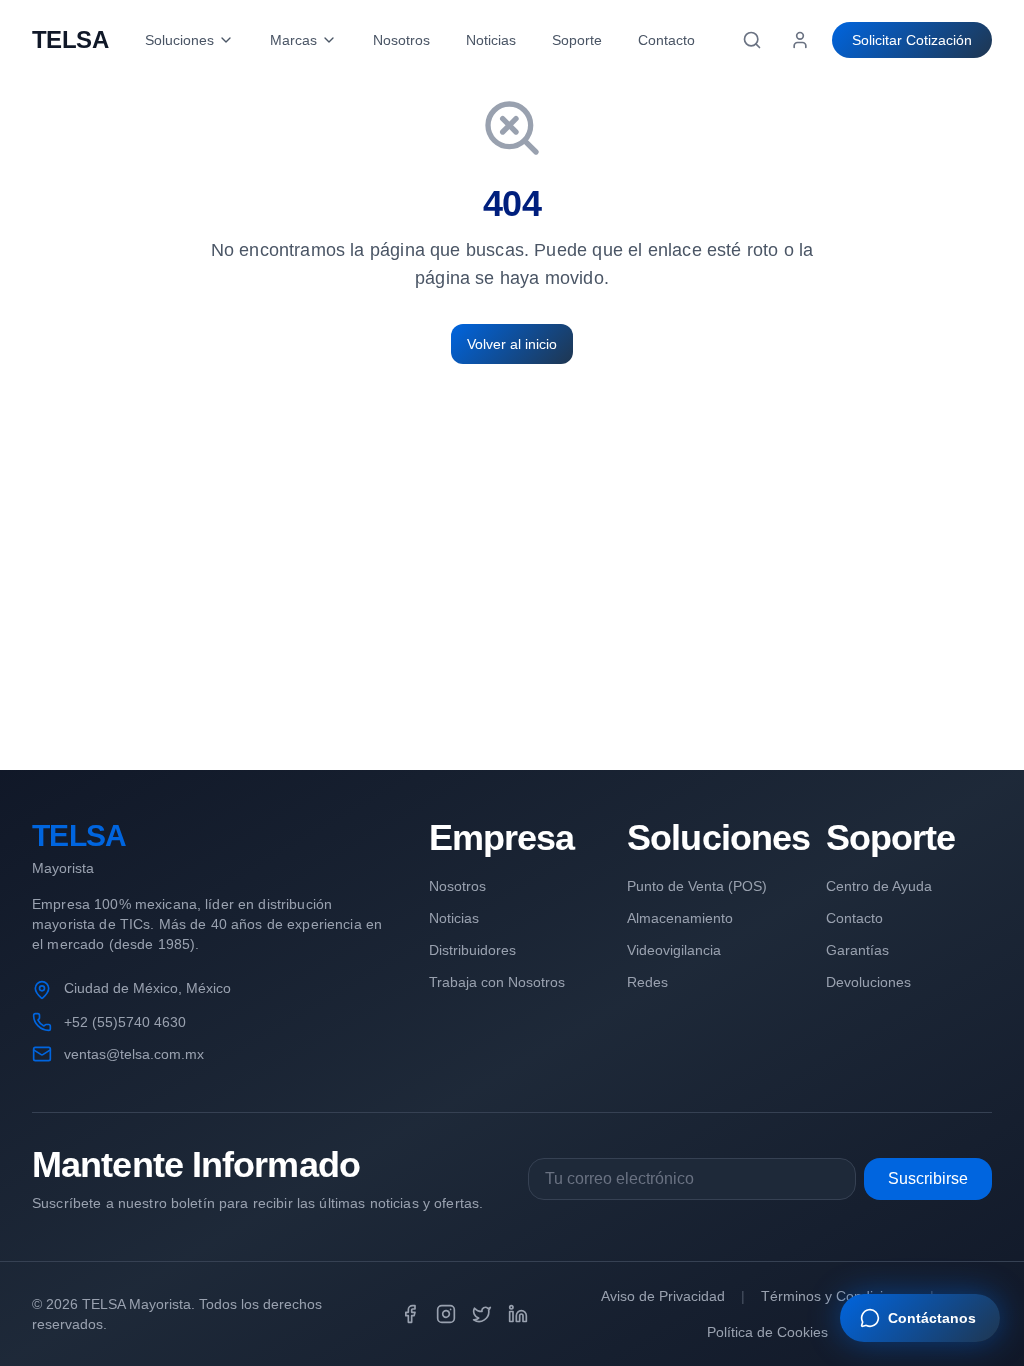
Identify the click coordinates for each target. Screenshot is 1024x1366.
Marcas (293, 40)
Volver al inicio (512, 344)
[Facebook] (410, 1314)
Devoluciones (868, 982)
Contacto (666, 40)
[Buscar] (752, 40)
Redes (647, 982)
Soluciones (179, 40)
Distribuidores (472, 950)
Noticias (491, 40)
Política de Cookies (767, 1332)
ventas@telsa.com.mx (134, 1054)
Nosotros (401, 40)
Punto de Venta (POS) (697, 886)
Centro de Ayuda (879, 886)
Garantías (857, 950)
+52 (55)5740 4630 (125, 1022)
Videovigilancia (674, 950)
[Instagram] (446, 1314)
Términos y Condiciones (837, 1296)
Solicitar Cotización (912, 40)
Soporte (577, 40)
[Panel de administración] (800, 40)
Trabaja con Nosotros (497, 982)
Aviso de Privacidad (663, 1296)
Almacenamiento (680, 918)
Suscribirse (928, 1178)
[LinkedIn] (518, 1314)
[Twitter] (482, 1314)
